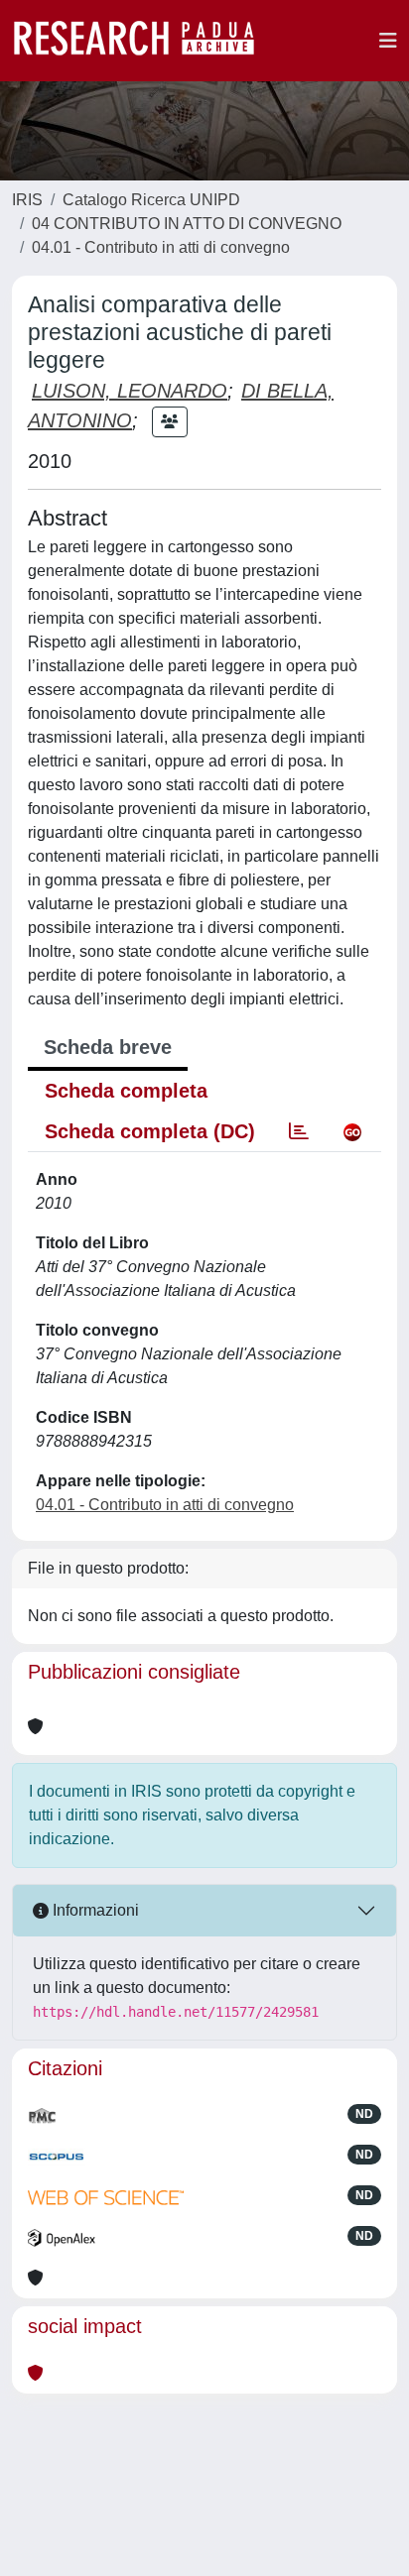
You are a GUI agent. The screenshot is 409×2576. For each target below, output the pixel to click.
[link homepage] (144, 41)
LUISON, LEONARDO (130, 391)
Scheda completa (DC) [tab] (150, 1131)
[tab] (299, 1131)
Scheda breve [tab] (108, 1047)
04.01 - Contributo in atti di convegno (161, 247)
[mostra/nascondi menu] (388, 41)
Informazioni (94, 1910)
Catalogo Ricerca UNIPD (151, 200)
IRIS (27, 200)
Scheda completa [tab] (126, 1091)
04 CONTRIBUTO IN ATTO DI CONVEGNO (187, 224)
